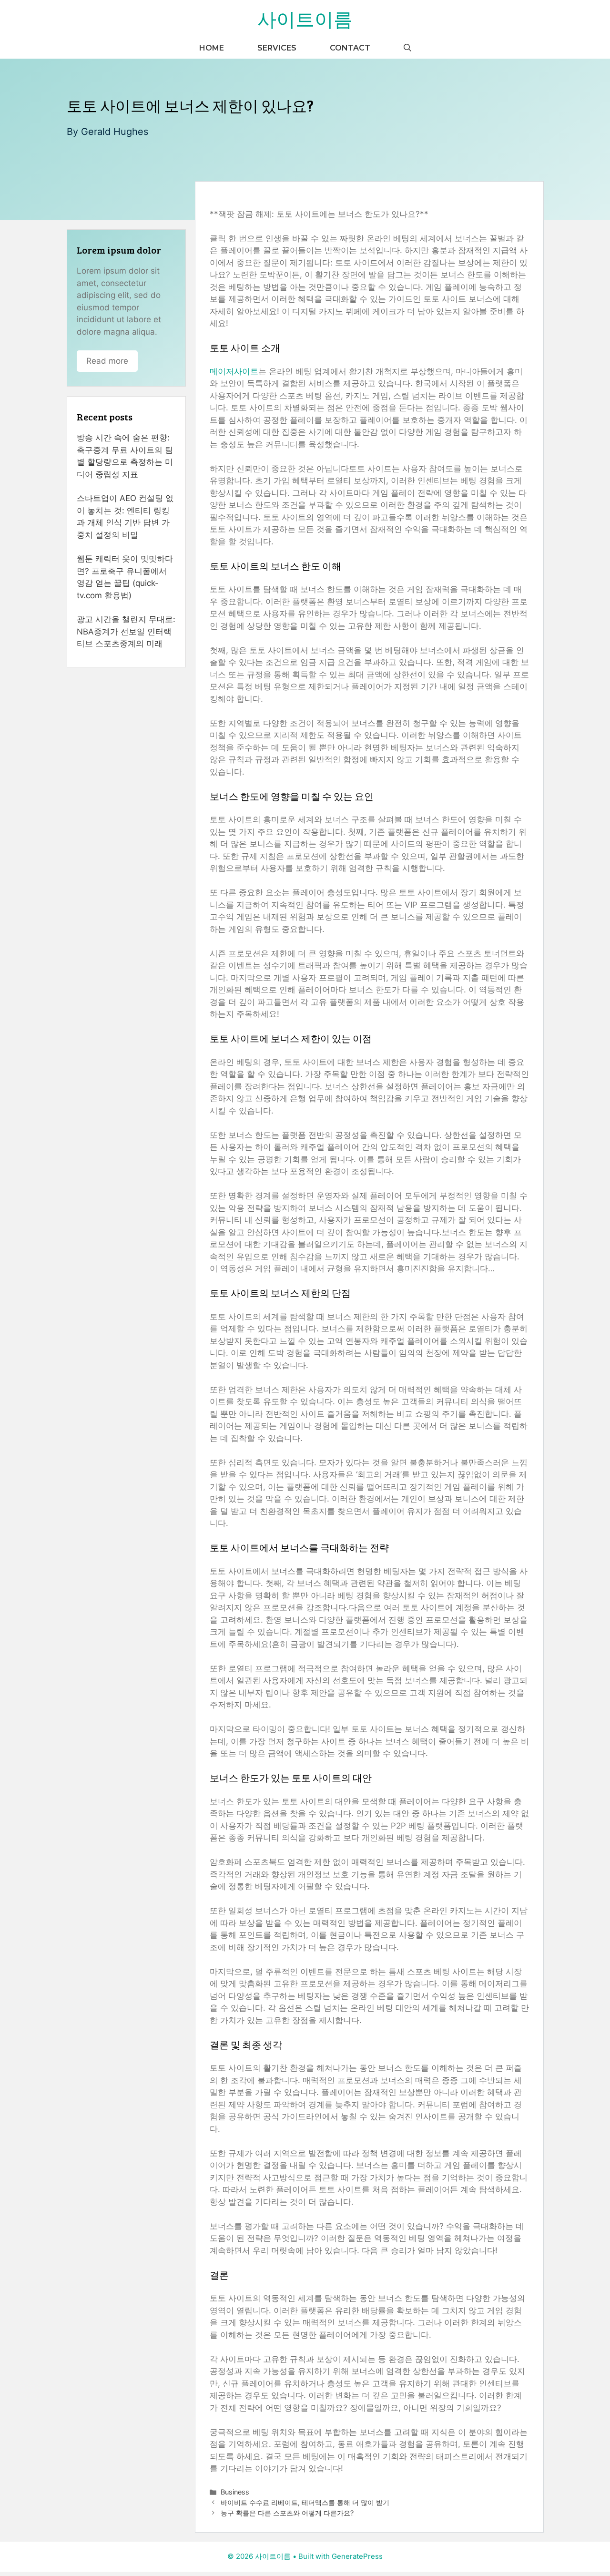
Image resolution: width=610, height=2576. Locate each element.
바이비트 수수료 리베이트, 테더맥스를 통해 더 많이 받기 (305, 2502)
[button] (407, 48)
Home (212, 48)
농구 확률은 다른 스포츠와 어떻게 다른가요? (287, 2513)
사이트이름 (305, 19)
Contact (350, 48)
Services (277, 48)
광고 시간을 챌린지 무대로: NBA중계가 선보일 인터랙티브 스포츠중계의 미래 (126, 631)
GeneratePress (357, 2556)
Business (235, 2492)
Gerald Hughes (115, 132)
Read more (107, 361)
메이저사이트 (234, 371)
